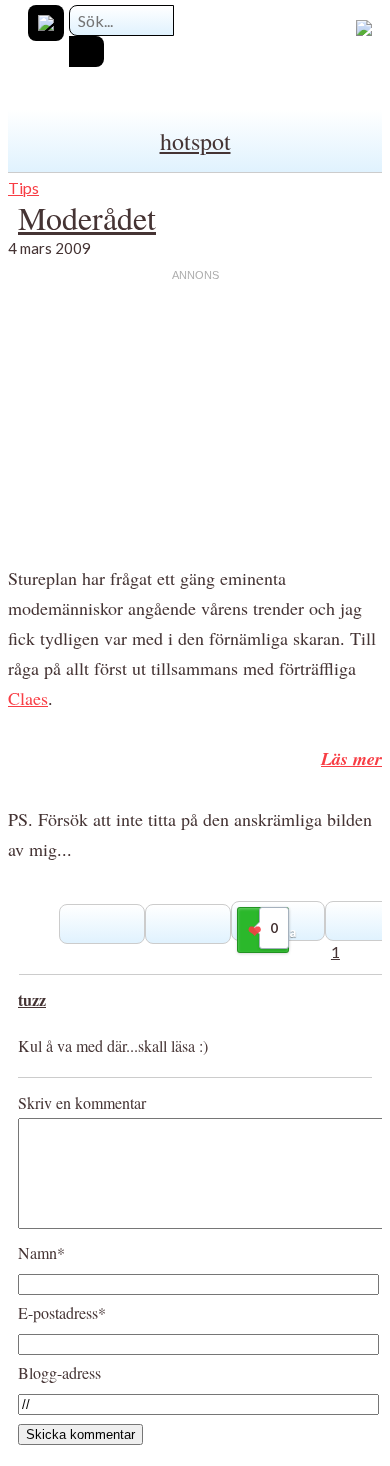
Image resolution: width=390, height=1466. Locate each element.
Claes (28, 698)
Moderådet (87, 217)
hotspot (195, 141)
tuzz (32, 999)
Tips (23, 187)
